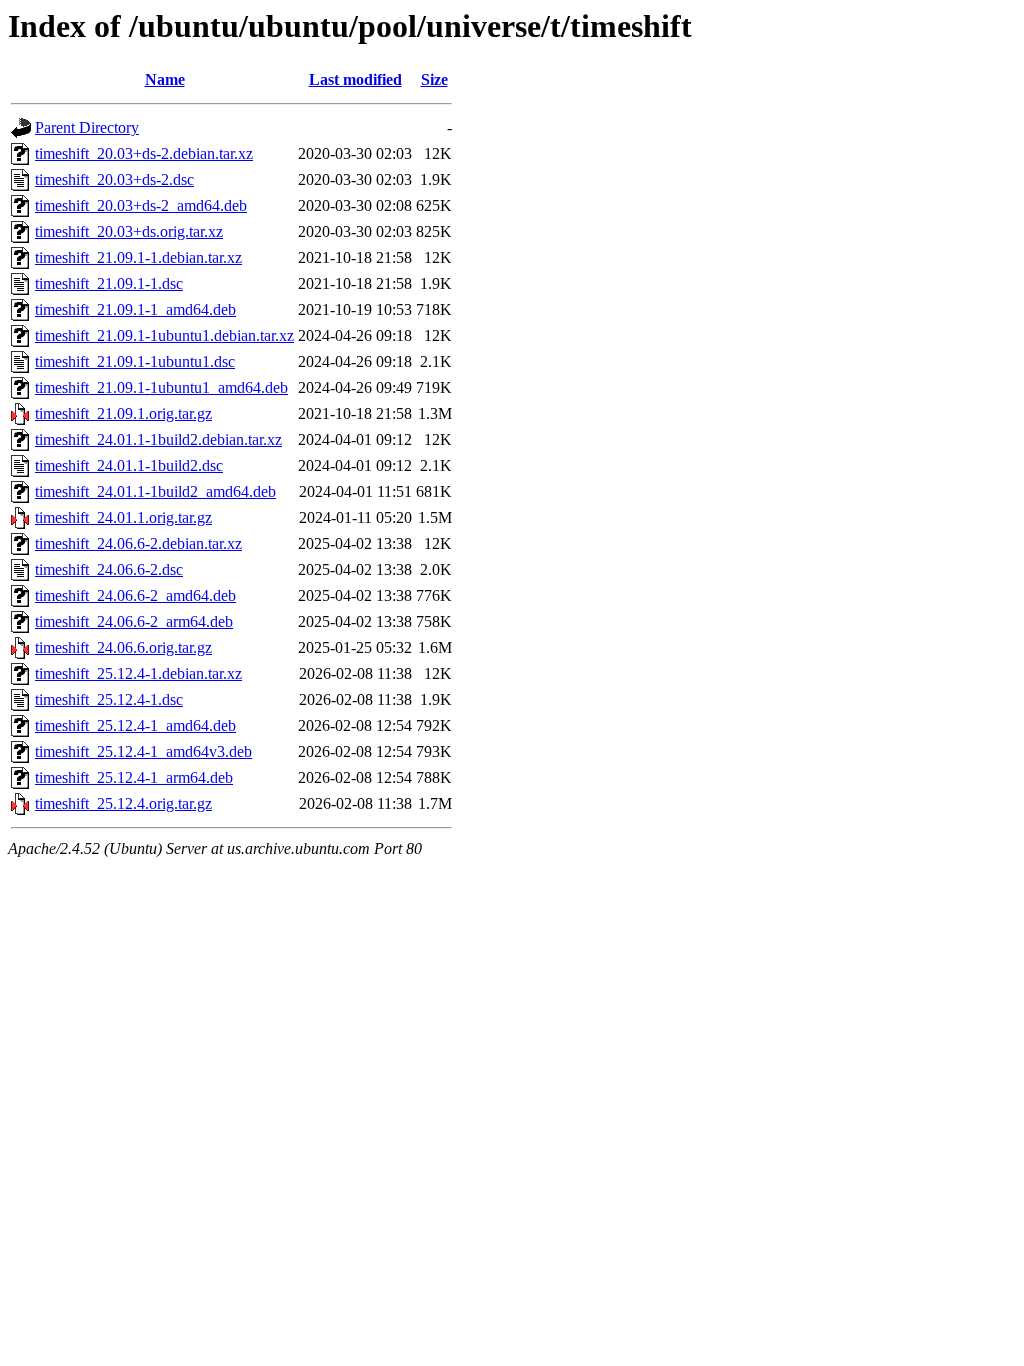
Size (434, 79)
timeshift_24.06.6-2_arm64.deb (134, 621)
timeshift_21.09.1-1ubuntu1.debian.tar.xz (164, 335)
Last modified (355, 79)
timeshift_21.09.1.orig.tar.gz (123, 413)
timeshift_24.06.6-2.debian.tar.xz (138, 543)
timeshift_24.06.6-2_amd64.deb (135, 595)
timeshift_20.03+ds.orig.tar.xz (129, 231)
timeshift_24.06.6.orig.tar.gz (123, 647)
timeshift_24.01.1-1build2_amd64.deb (155, 491)
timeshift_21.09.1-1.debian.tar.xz (138, 257)
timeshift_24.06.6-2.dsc (109, 569)
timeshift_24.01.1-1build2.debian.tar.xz (158, 439)
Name (165, 79)
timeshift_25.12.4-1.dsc (109, 699)
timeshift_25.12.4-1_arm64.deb (134, 777)
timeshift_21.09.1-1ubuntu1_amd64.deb (161, 387)
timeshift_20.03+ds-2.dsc (114, 179)
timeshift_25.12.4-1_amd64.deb (135, 725)
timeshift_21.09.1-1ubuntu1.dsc (135, 361)
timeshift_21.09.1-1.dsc (109, 283)
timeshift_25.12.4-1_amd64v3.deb (143, 751)
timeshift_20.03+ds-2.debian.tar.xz (144, 153)
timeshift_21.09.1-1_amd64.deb (135, 309)
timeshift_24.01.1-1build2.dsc (129, 465)
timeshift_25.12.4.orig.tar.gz (123, 803)
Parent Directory (87, 127)
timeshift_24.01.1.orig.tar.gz (123, 517)
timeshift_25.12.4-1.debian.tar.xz (138, 673)
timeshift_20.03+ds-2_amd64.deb (141, 205)
